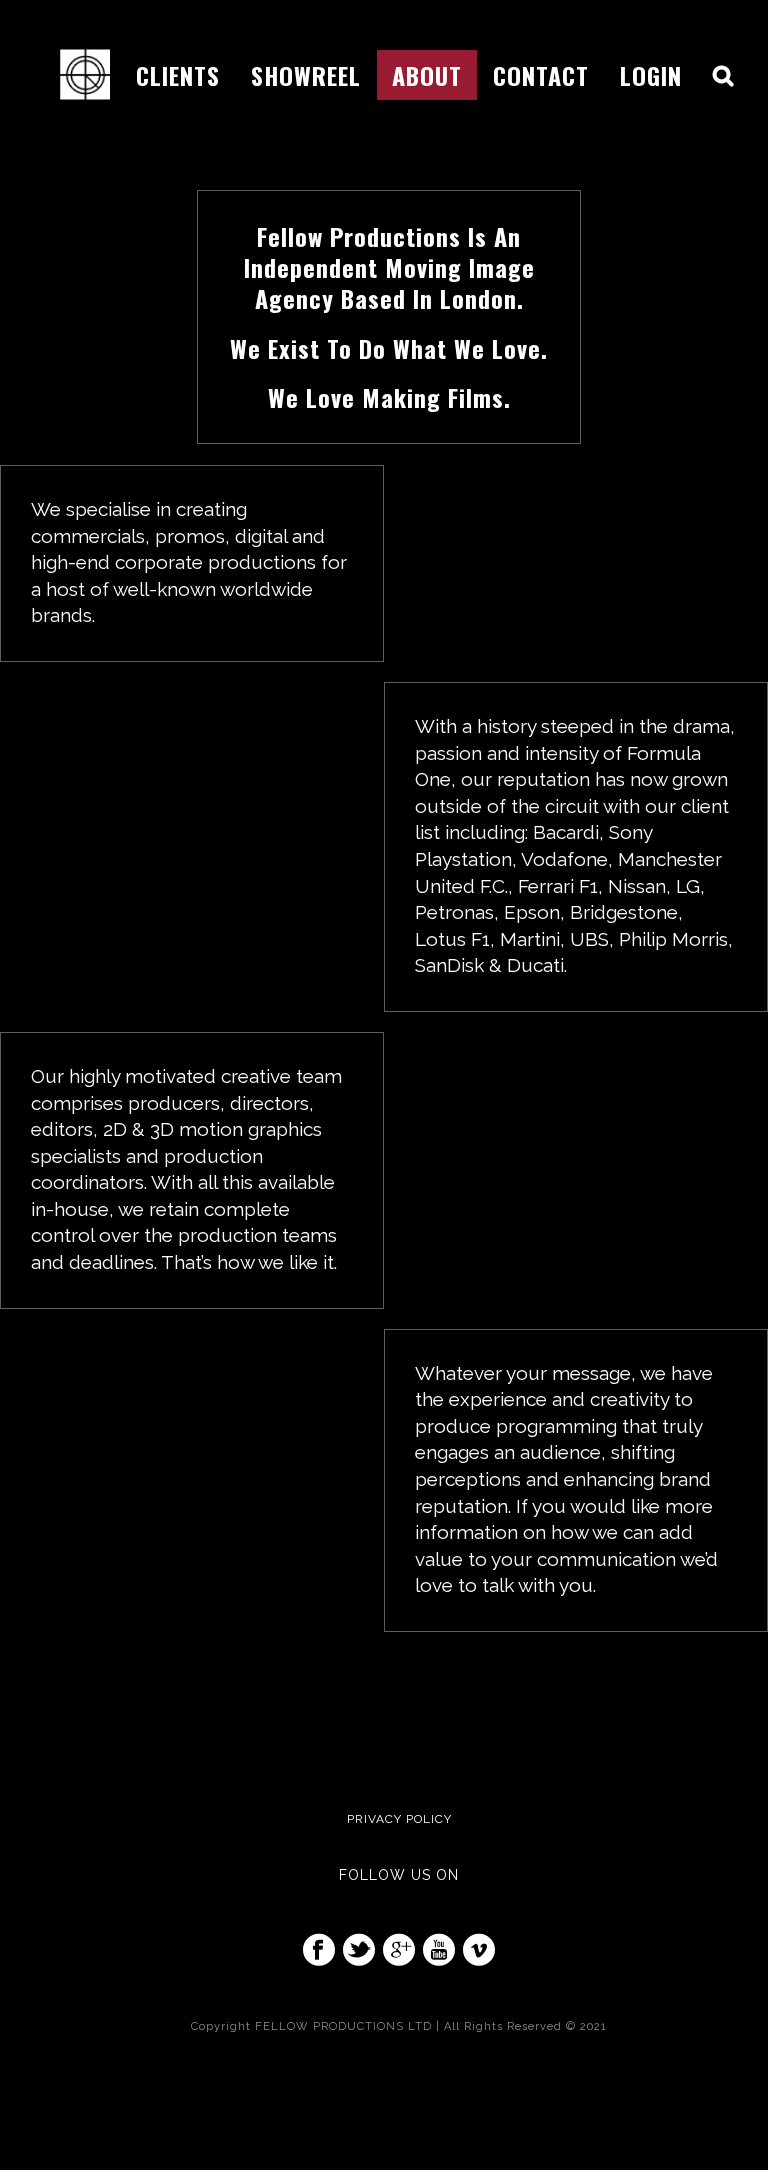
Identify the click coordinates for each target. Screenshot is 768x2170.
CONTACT (541, 75)
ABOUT (427, 75)
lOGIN (651, 75)
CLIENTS (178, 75)
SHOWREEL (306, 75)
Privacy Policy (399, 1819)
